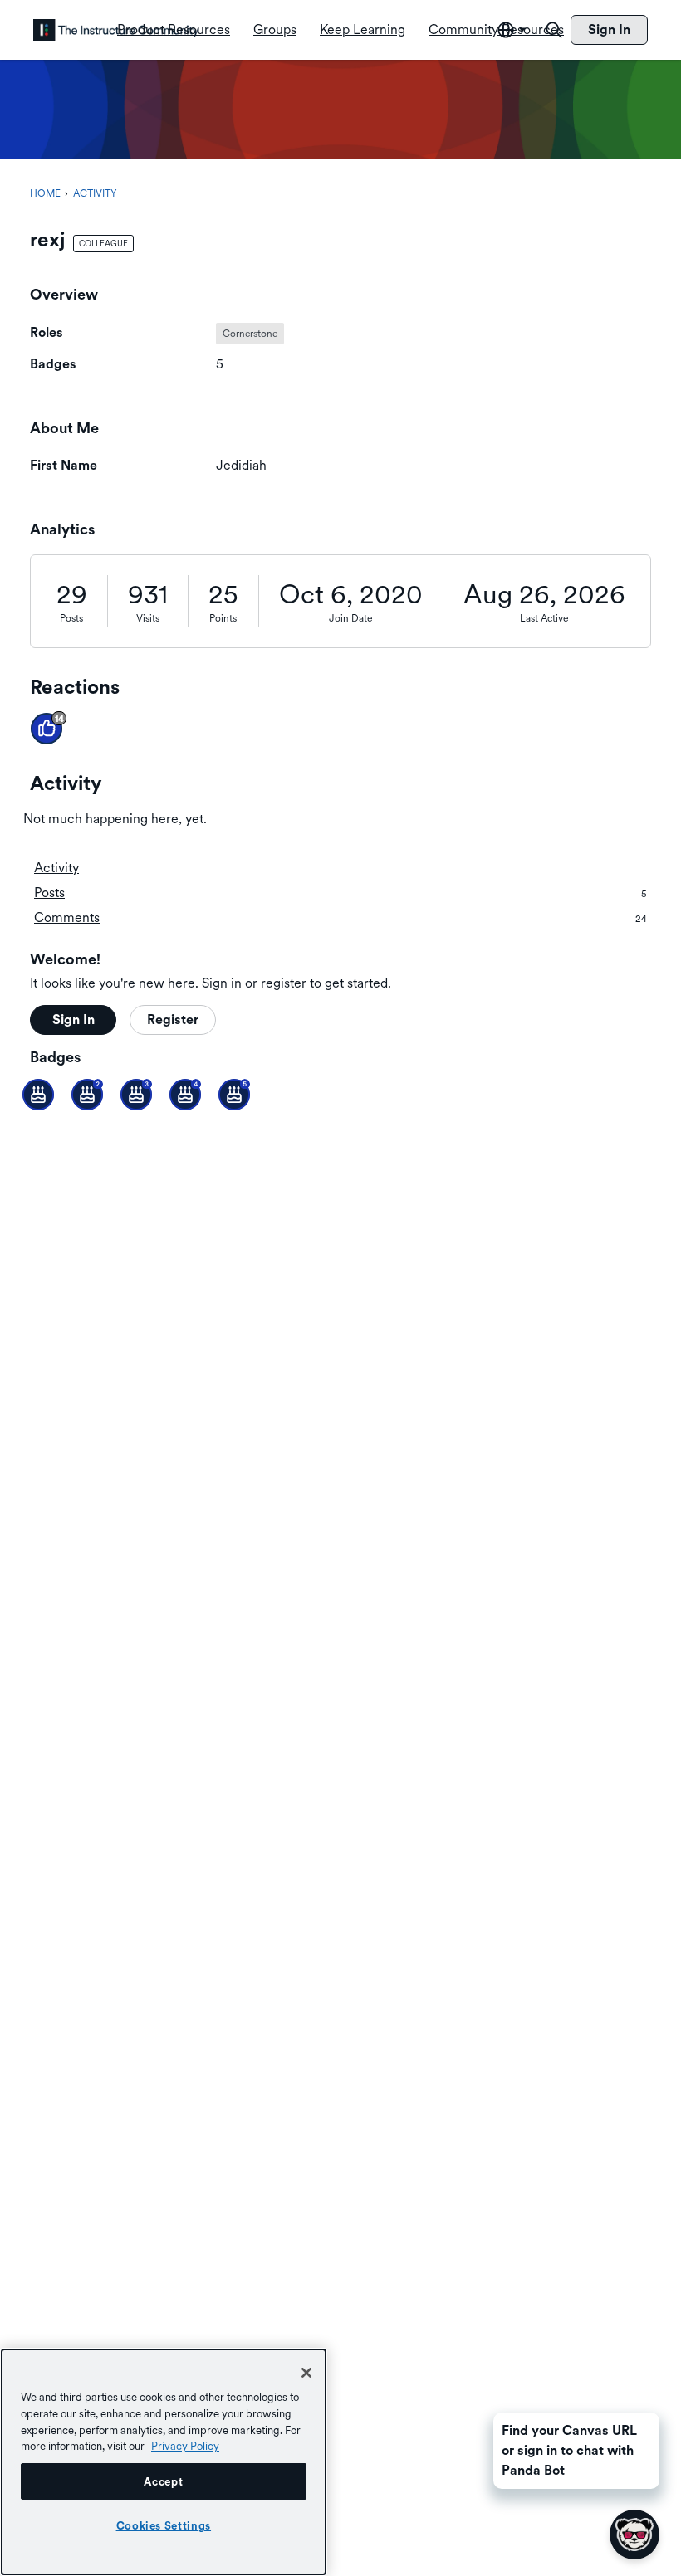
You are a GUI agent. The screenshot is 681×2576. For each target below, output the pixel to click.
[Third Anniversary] (136, 1095)
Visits (148, 618)
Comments (340, 917)
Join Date (350, 618)
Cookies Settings (164, 2525)
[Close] (306, 2373)
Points (223, 618)
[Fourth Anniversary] (185, 1095)
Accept (163, 2481)
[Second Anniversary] (87, 1095)
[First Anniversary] (38, 1095)
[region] (164, 2462)
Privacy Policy (185, 2446)
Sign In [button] (73, 1020)
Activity (56, 868)
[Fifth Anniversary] (234, 1095)
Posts (71, 618)
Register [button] (173, 1020)
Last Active (544, 618)
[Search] (554, 30)
